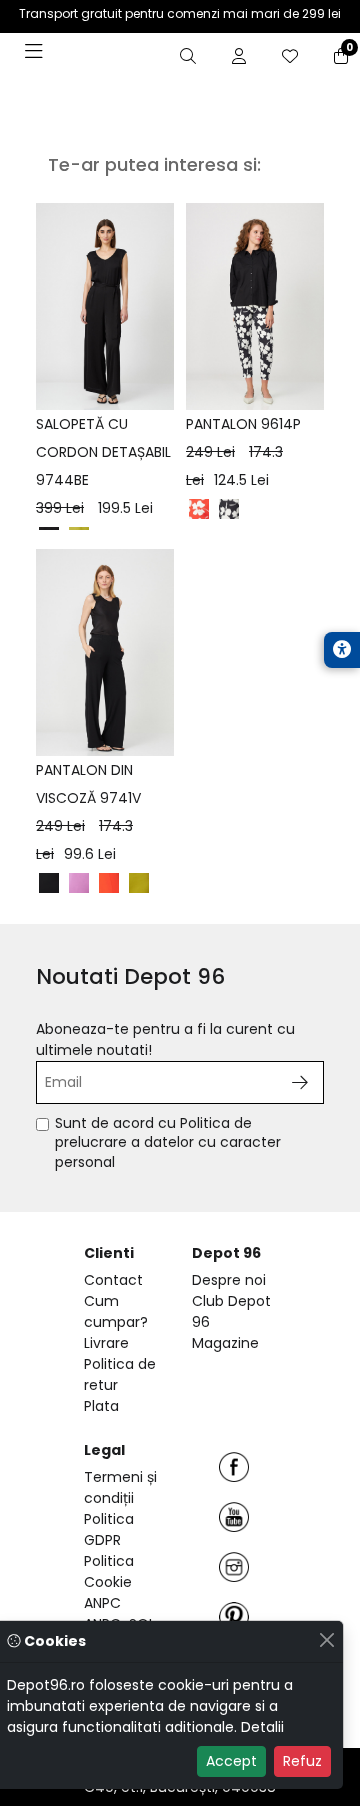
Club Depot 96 (231, 1311)
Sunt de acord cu (168, 1143)
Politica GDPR (109, 1529)
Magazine (225, 1343)
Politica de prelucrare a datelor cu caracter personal (168, 1142)
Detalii (262, 1727)
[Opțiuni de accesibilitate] (342, 650)
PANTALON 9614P (243, 452)
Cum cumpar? (116, 1311)
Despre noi (229, 1280)
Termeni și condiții (120, 1487)
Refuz (302, 1761)
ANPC (102, 1603)
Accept (231, 1761)
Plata (101, 1406)
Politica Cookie (109, 1571)
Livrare (106, 1343)
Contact (113, 1280)
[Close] (326, 1639)
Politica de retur (120, 1374)
